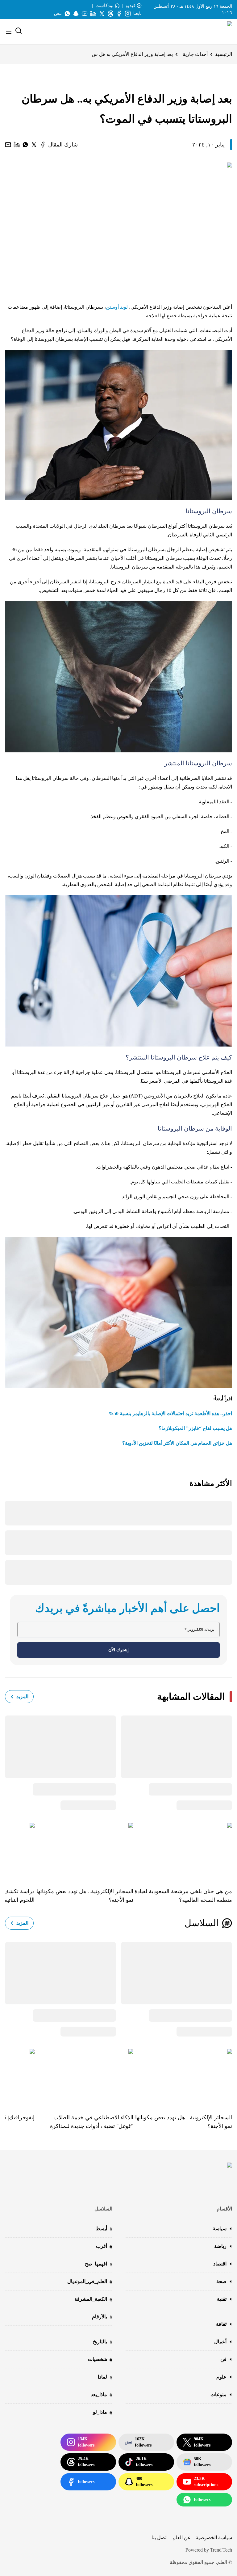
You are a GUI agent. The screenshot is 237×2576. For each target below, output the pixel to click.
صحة (221, 2281)
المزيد (22, 1696)
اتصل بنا (160, 2538)
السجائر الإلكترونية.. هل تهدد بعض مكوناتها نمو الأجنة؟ (85, 1896)
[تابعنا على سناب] (76, 14)
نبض (58, 13)
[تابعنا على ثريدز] (110, 14)
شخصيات (100, 2360)
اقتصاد (220, 2264)
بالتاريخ (103, 2342)
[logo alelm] (214, 32)
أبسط (104, 2229)
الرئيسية (224, 54)
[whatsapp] (25, 145)
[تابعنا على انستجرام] (128, 14)
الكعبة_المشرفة (93, 2300)
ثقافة (221, 2324)
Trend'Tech (221, 2550)
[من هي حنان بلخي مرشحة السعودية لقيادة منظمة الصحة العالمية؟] (183, 1851)
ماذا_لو (103, 2413)
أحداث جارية (195, 54)
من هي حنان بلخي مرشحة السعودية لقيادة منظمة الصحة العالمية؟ (183, 1896)
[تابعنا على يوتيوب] (85, 14)
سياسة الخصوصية (214, 2538)
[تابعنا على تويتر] (102, 14)
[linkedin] (17, 145)
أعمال (220, 2342)
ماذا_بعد (102, 2395)
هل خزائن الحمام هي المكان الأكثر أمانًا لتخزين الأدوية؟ (177, 1443)
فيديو (131, 6)
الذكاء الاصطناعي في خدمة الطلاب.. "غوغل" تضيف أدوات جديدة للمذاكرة (92, 2122)
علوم (221, 2377)
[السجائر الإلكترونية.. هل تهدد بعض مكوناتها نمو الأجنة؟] (84, 1851)
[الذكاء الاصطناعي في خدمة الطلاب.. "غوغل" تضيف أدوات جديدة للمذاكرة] (84, 2077)
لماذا (105, 2377)
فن (223, 2359)
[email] (8, 145)
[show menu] (9, 32)
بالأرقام (102, 2317)
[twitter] (34, 145)
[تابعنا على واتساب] (67, 14)
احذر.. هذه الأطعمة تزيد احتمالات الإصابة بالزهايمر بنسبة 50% (170, 1413)
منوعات (218, 2394)
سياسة (220, 2229)
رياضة (220, 2246)
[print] (43, 145)
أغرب (104, 2247)
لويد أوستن (117, 307)
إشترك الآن (118, 1650)
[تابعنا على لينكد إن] (93, 14)
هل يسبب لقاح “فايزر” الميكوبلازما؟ (195, 1428)
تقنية (222, 2299)
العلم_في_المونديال (90, 2282)
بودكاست (104, 6)
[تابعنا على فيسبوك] (119, 14)
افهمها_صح (99, 2264)
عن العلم (182, 2538)
